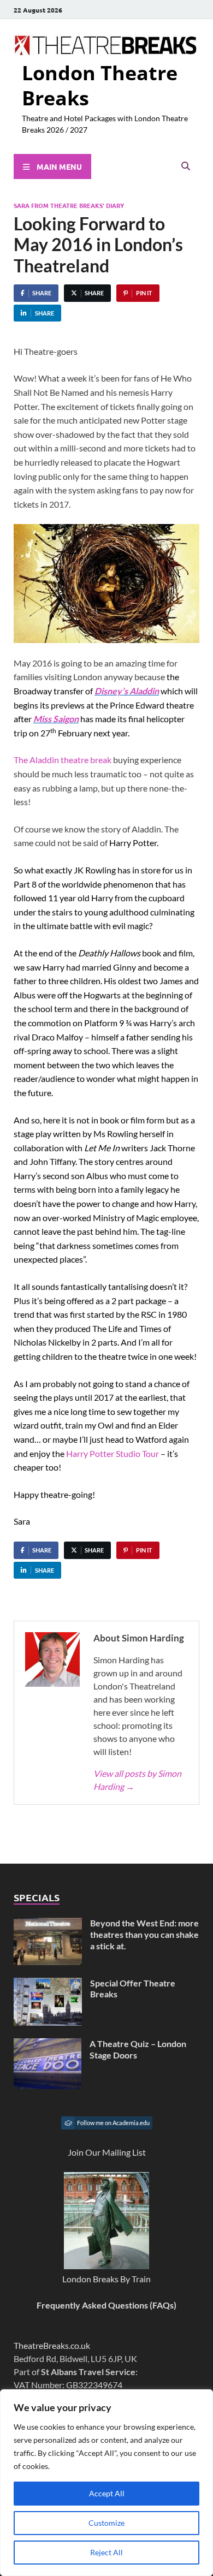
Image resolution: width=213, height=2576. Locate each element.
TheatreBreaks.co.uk (52, 2345)
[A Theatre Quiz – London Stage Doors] (48, 2045)
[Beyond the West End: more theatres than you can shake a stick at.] (48, 1924)
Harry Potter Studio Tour (113, 1453)
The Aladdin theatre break (63, 760)
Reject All (106, 2552)
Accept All (107, 2493)
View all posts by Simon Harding (137, 1780)
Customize (106, 2523)
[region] (106, 2483)
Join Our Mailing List (107, 2152)
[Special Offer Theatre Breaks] (48, 1984)
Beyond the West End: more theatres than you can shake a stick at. (144, 1934)
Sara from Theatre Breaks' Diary (69, 205)
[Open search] (186, 166)
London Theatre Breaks (100, 86)
